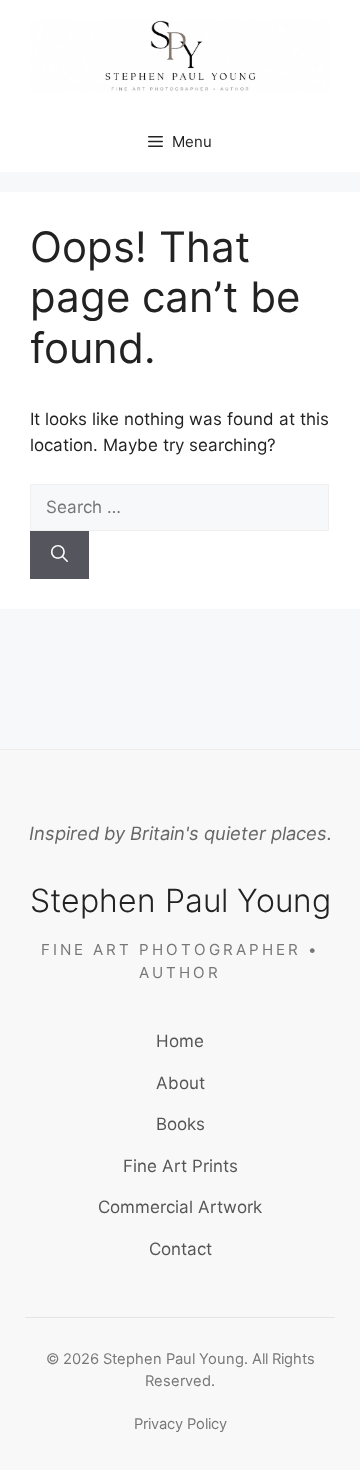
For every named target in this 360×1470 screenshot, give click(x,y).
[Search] (59, 555)
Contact (180, 1249)
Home (180, 1041)
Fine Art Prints (180, 1166)
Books (180, 1124)
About (180, 1083)
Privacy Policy (180, 1424)
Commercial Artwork (180, 1207)
